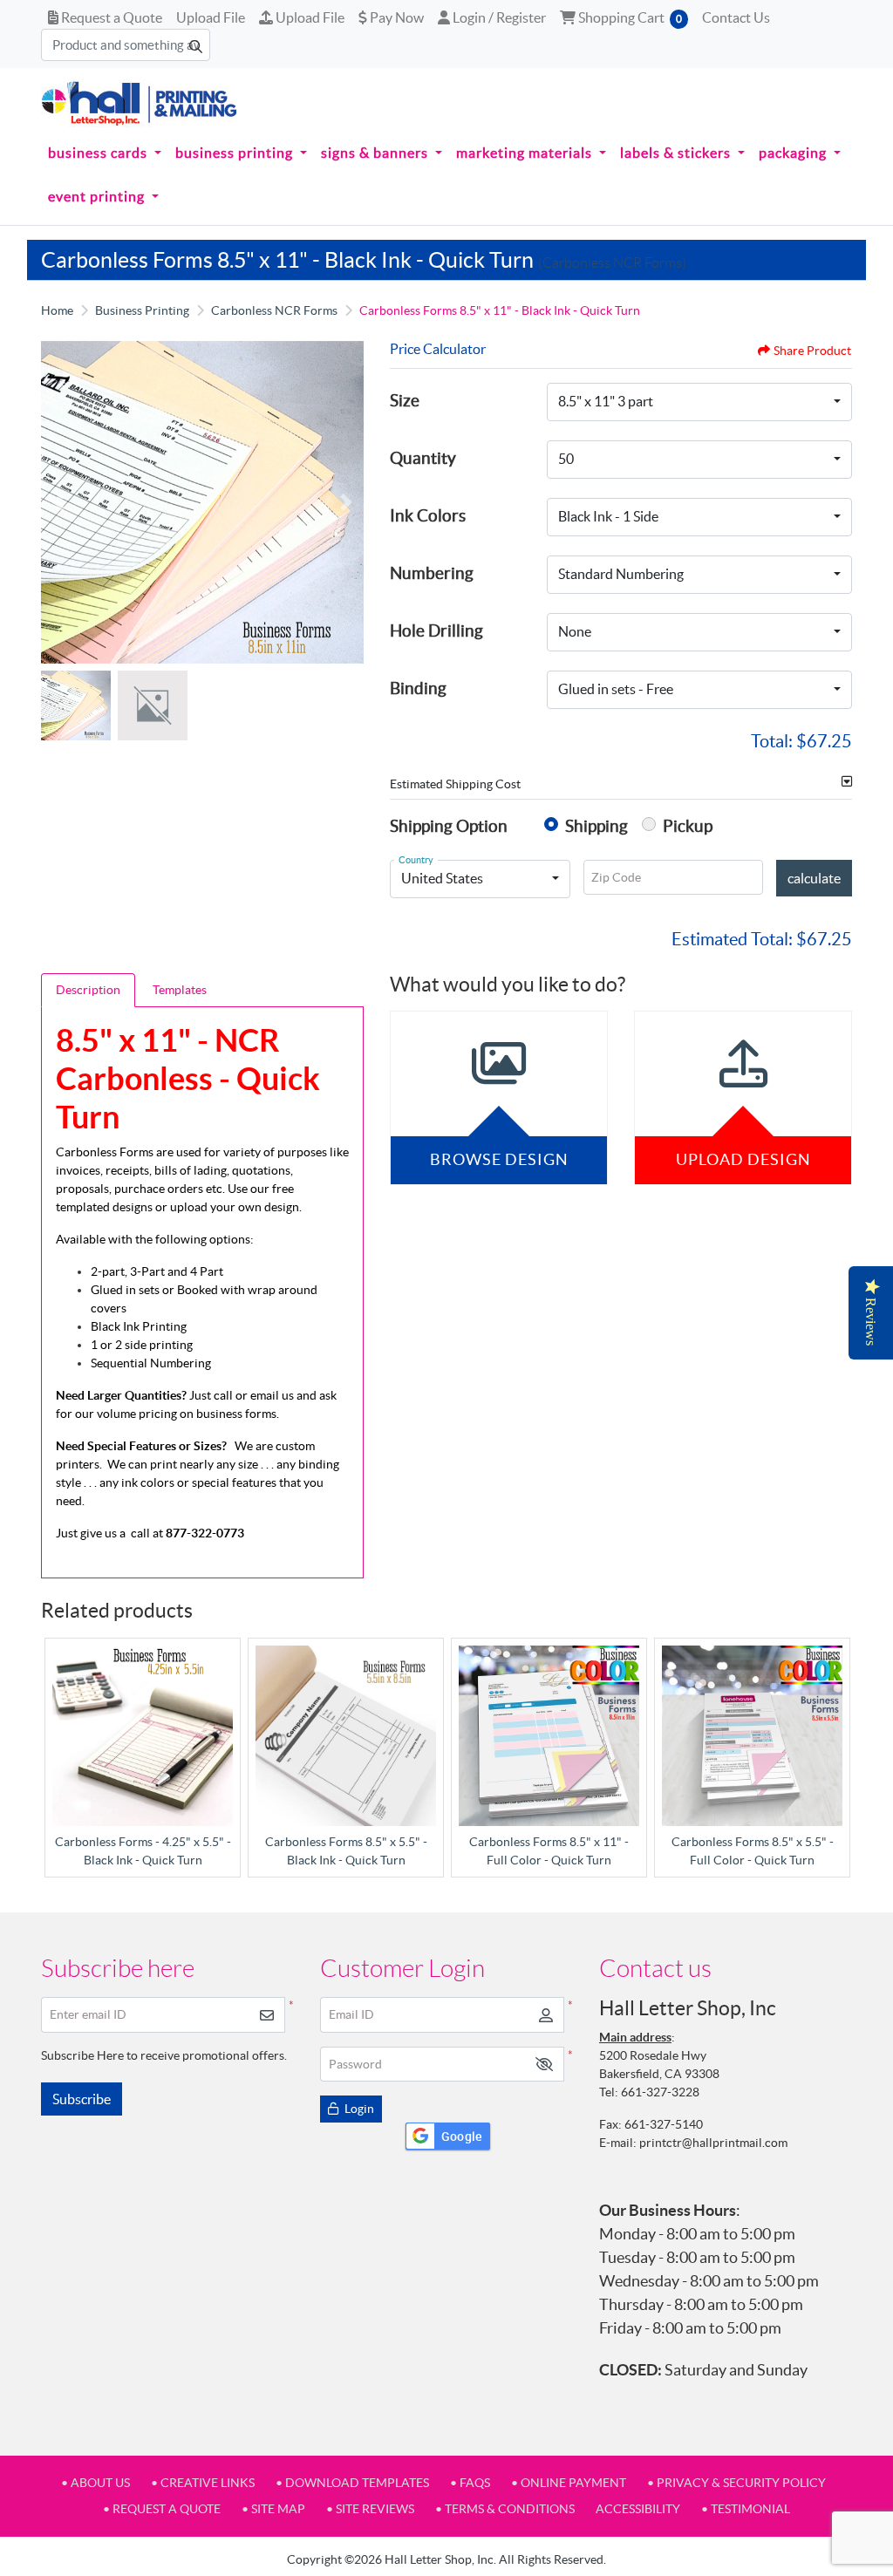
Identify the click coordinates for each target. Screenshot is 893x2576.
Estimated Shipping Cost (455, 784)
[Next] (346, 502)
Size (405, 400)
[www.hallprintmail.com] (140, 103)
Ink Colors (428, 515)
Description (88, 990)
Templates (180, 990)
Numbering (432, 573)
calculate (814, 878)
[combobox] (699, 402)
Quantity (423, 458)
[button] (544, 2065)
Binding (418, 688)
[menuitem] (105, 153)
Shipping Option (449, 826)
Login (358, 2109)
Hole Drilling (436, 630)
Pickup (688, 826)
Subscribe (82, 2099)
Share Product (812, 351)
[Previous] (58, 502)
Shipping (596, 826)
